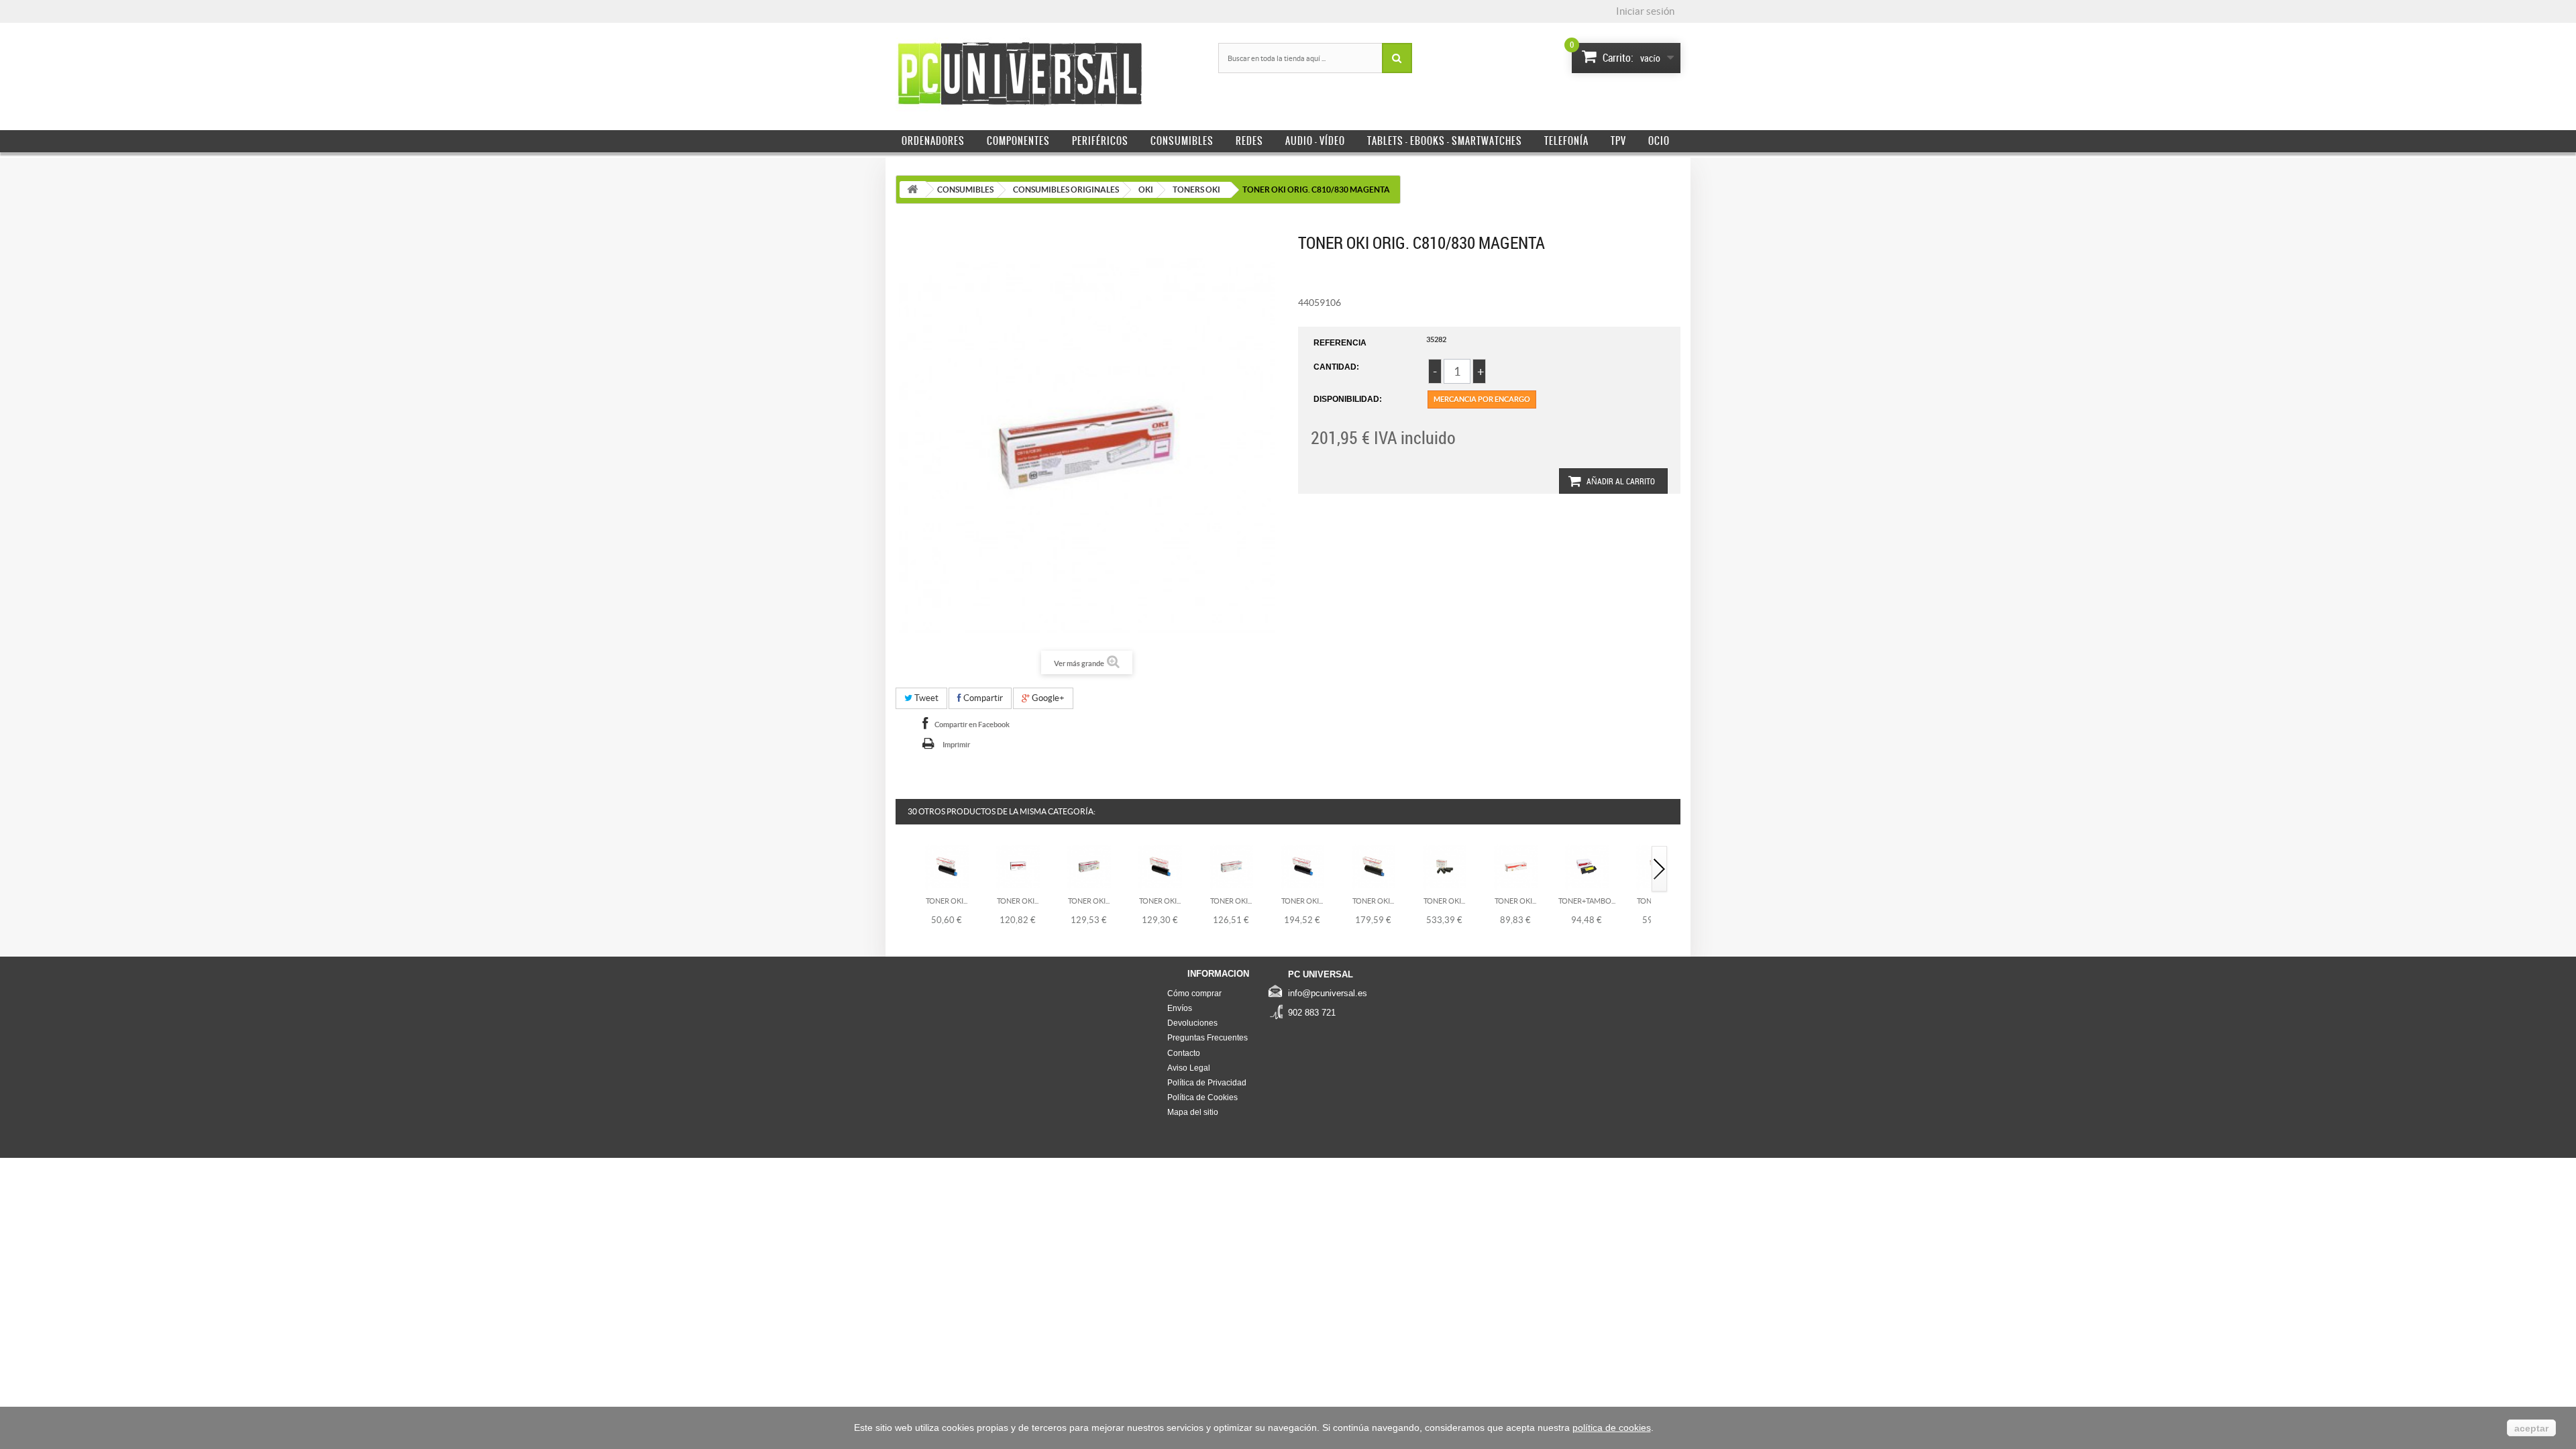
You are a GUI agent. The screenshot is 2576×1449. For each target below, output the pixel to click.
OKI (1146, 190)
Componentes (1018, 141)
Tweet (925, 698)
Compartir (982, 698)
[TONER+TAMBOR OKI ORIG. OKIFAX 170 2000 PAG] (1587, 866)
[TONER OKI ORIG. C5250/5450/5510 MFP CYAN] (1231, 866)
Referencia (1340, 343)
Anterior (904, 870)
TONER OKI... (947, 901)
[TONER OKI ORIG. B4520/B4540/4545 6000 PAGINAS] (1018, 866)
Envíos (1180, 1008)
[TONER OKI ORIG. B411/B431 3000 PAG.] (1516, 866)
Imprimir (956, 745)
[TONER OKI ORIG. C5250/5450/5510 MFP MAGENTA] (1160, 866)
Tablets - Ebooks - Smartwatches (1445, 141)
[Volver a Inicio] (912, 190)
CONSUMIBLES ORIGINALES (1066, 190)
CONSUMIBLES (965, 190)
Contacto (1184, 1053)
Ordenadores (933, 141)
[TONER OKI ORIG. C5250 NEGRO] (947, 866)
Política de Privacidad (1207, 1083)
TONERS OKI (1196, 190)
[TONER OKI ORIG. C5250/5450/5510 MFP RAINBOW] (1445, 866)
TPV (1618, 141)
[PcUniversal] (1020, 74)
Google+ (1047, 698)
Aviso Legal (1189, 1068)
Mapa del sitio (1193, 1112)
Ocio (1659, 141)
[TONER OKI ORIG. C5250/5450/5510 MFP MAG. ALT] (1302, 866)
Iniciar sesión (1645, 11)
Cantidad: (1336, 367)
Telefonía (1566, 141)
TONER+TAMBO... (1587, 901)
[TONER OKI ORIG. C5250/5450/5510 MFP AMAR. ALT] (1374, 866)
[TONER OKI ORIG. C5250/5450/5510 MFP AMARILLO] (1089, 866)
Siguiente (1660, 870)
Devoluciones (1192, 1023)
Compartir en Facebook (972, 724)
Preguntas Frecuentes (1207, 1038)
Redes (1249, 141)
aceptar (2531, 1428)
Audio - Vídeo (1315, 141)
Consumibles (1182, 141)
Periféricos (1100, 141)
